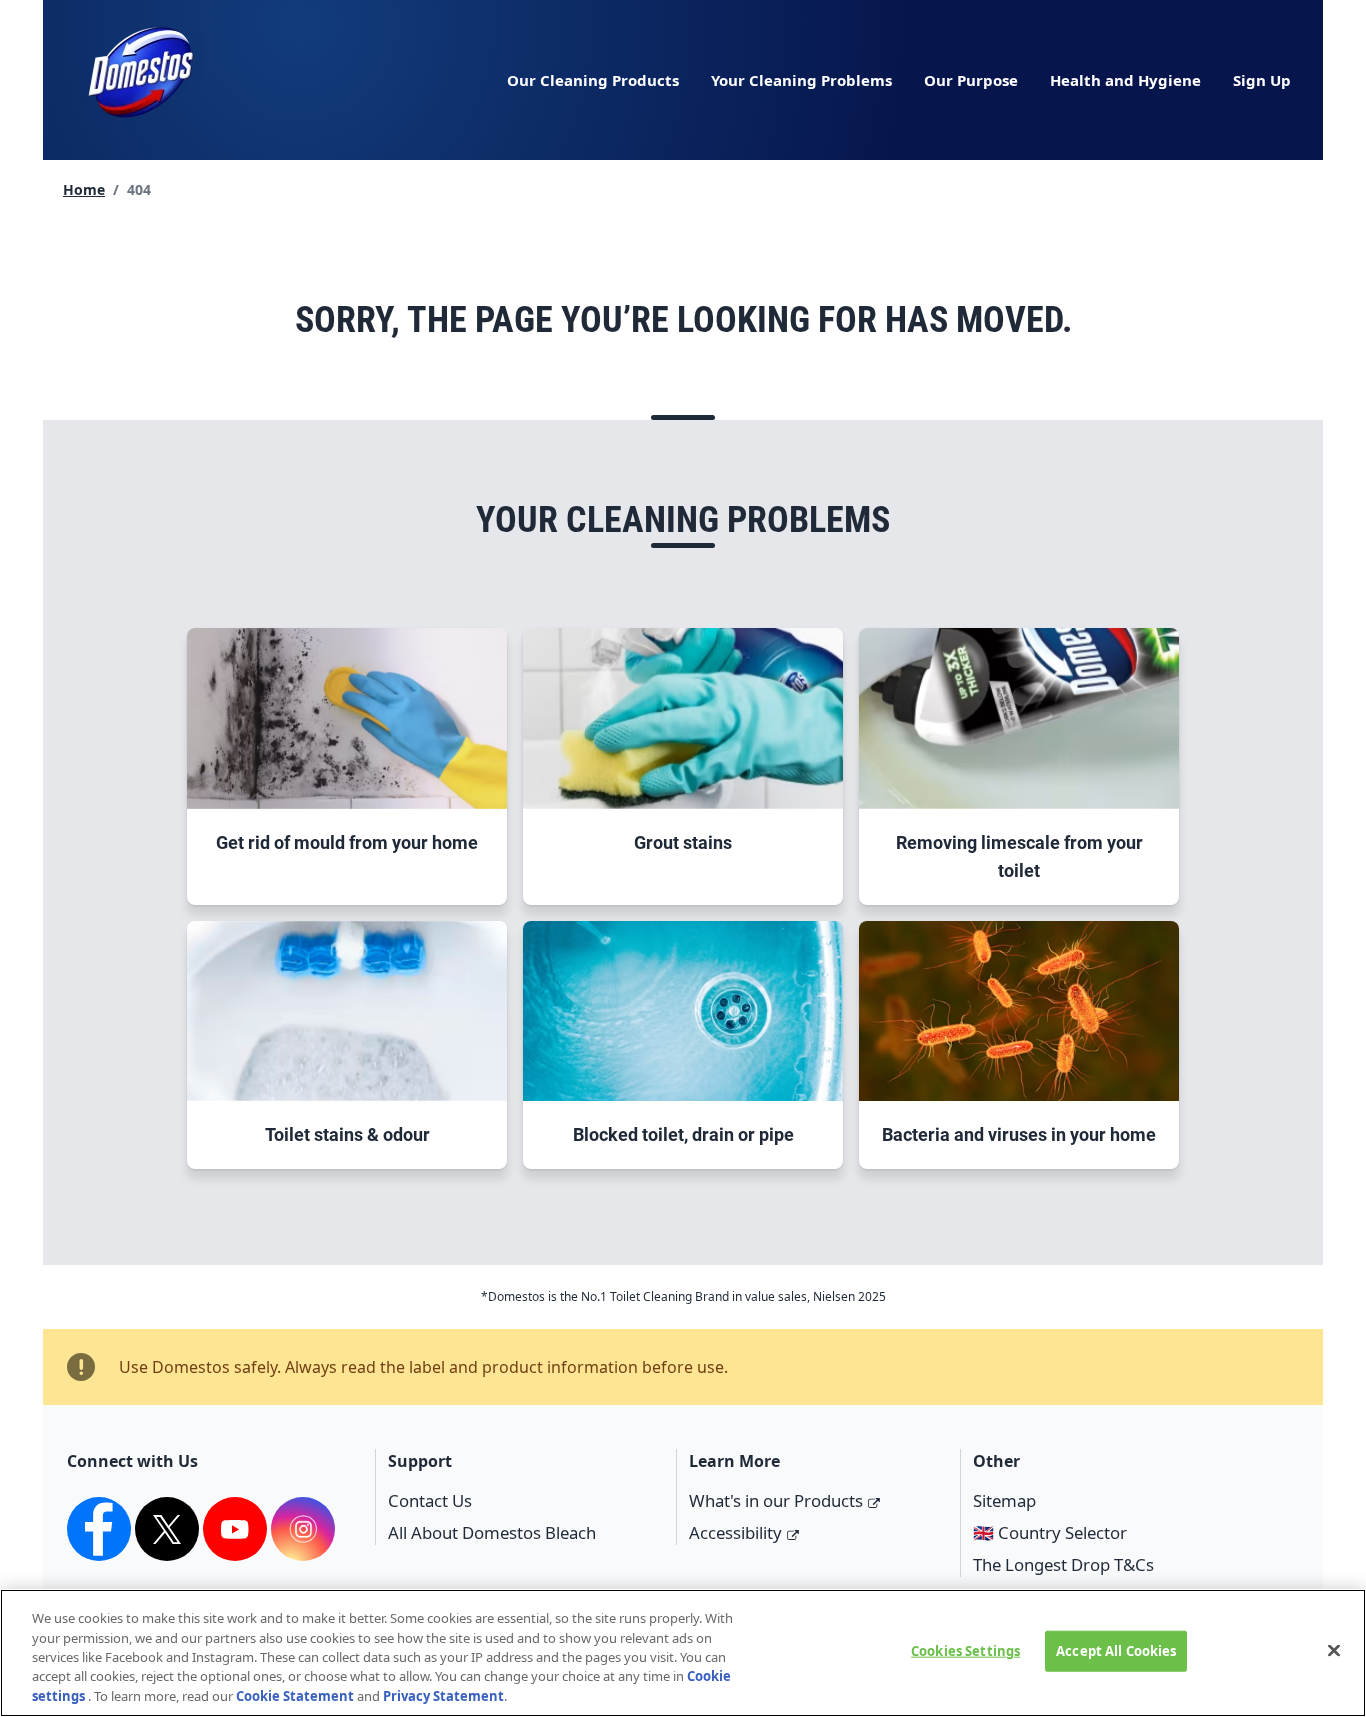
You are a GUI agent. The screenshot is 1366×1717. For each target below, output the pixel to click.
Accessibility (735, 1532)
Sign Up (1262, 80)
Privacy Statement (443, 1696)
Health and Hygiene (1125, 80)
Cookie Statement (295, 1696)
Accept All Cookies (1116, 1651)
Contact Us (430, 1500)
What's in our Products (776, 1500)
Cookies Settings (965, 1651)
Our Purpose (971, 80)
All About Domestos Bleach (492, 1532)
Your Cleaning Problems (801, 80)
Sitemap (1004, 1500)
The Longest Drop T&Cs (1063, 1564)
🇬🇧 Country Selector (1050, 1532)
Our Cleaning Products (593, 80)
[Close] (1334, 1651)
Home (84, 189)
